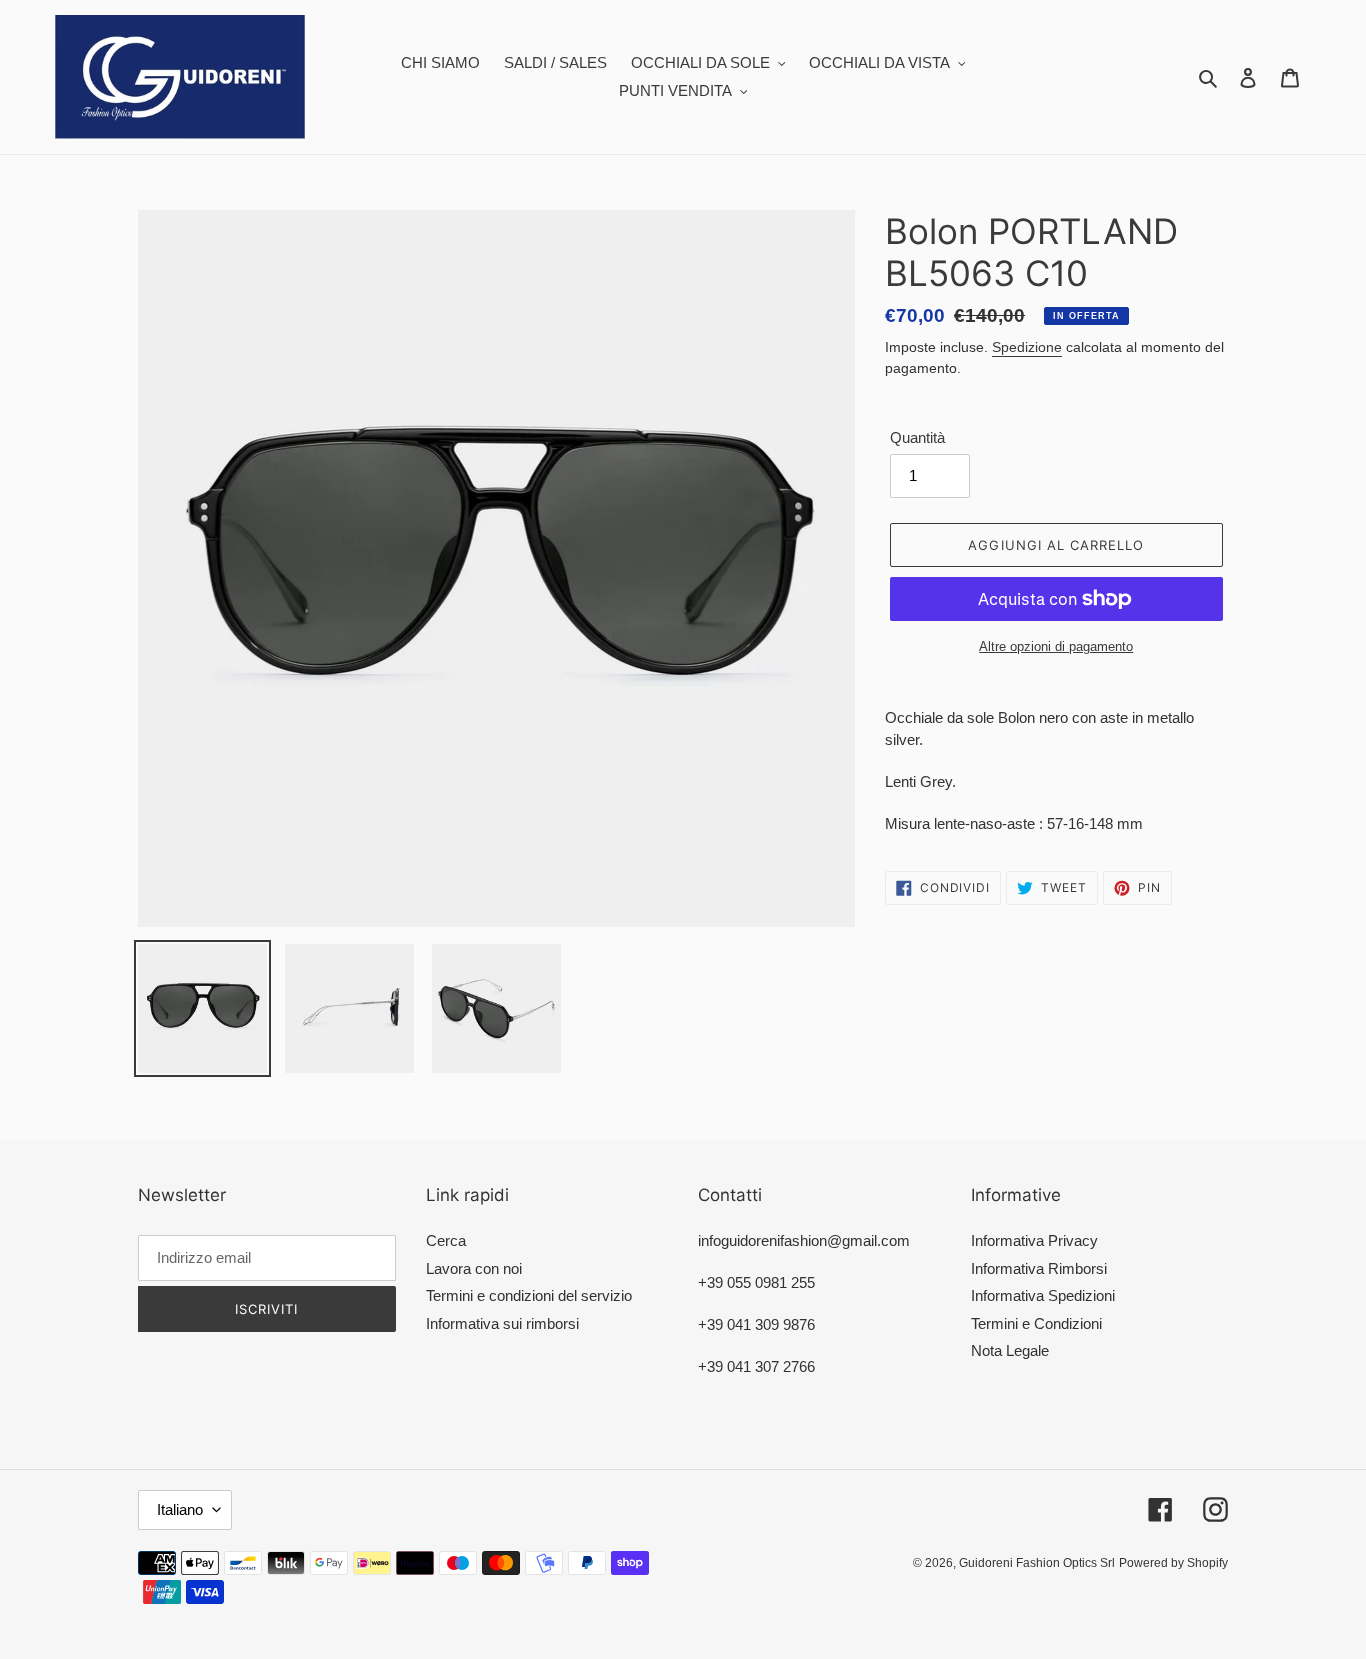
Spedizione (1027, 347)
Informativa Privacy (1034, 1240)
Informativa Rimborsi (1039, 1268)
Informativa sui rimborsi (502, 1323)
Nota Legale (1010, 1350)
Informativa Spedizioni (1043, 1295)
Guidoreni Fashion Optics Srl (1037, 1563)
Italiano (180, 1509)
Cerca (446, 1240)
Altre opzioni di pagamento (1056, 646)
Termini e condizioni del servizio (529, 1295)
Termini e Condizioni (1036, 1323)
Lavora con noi (474, 1268)
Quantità (917, 437)
